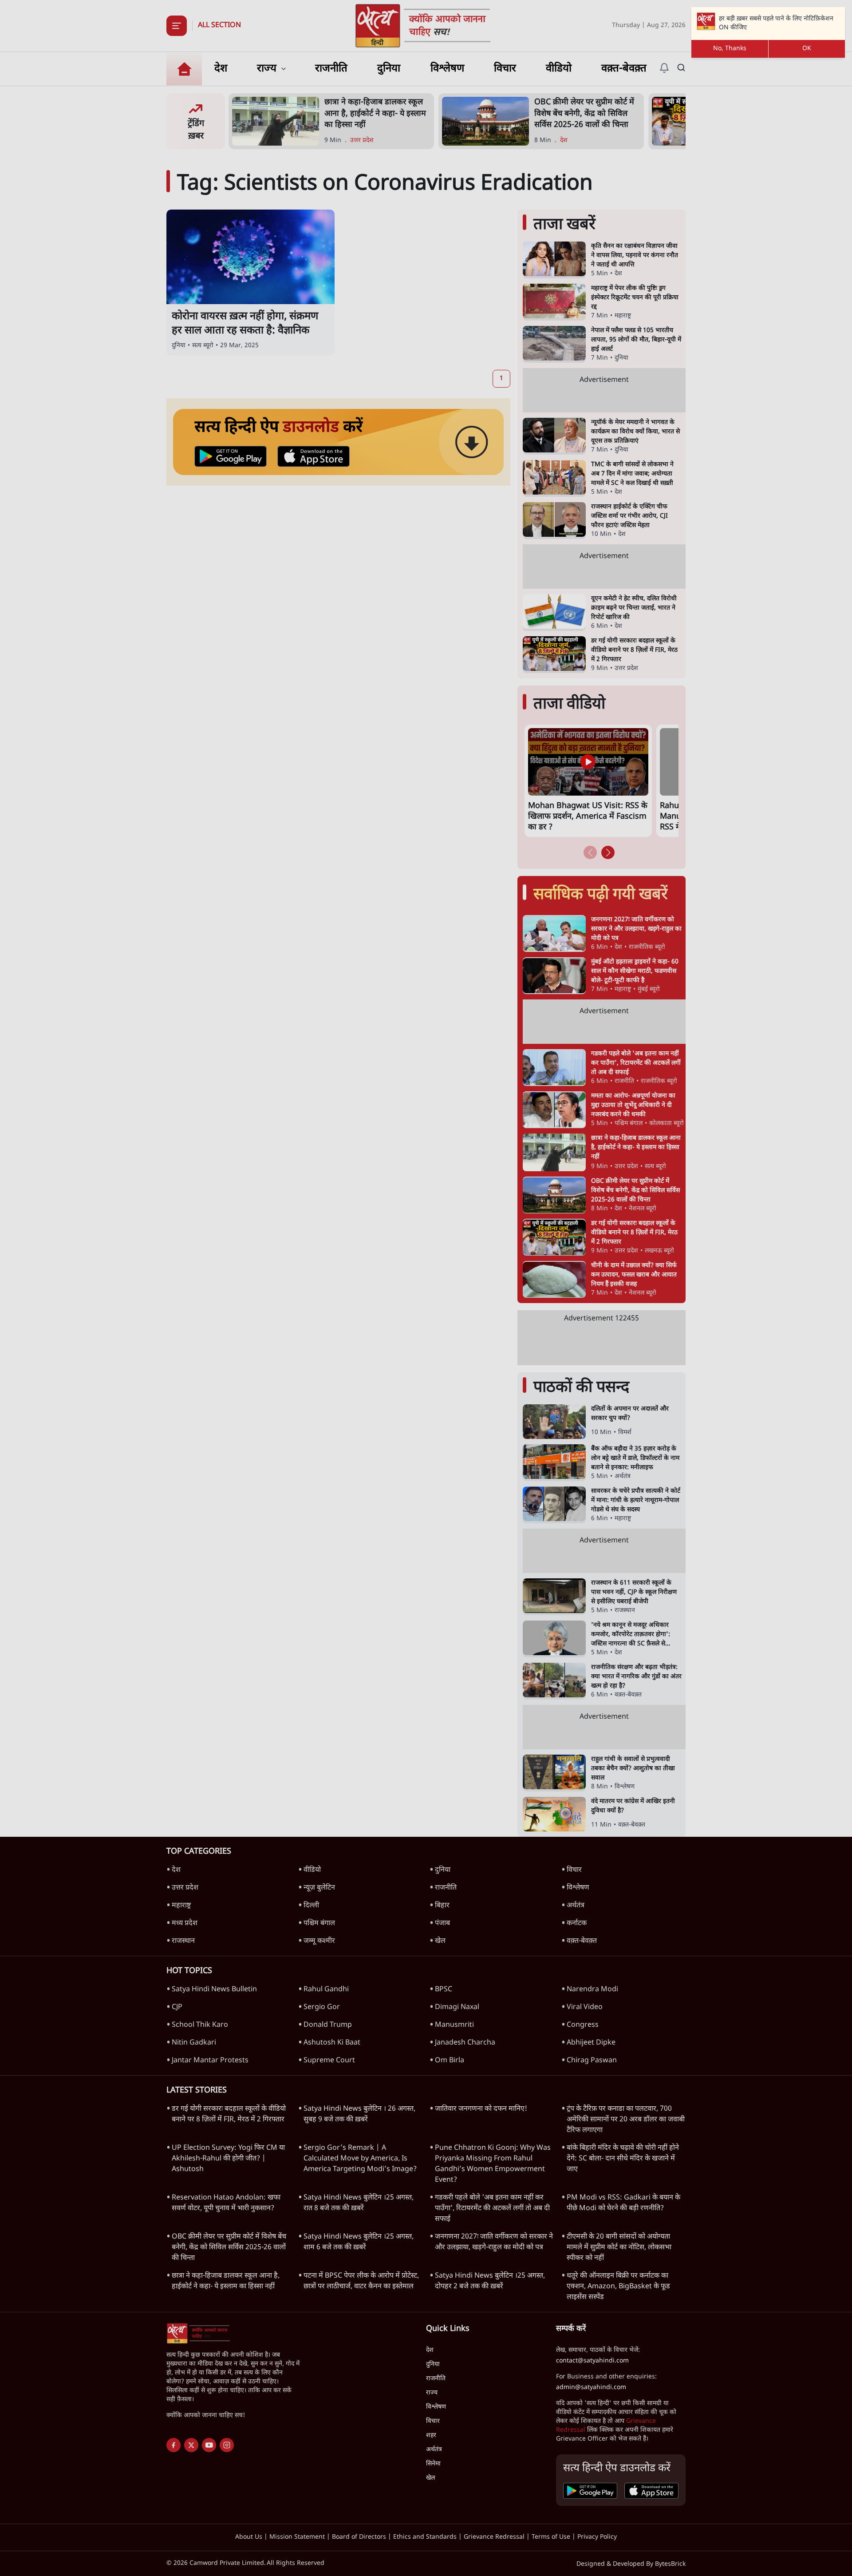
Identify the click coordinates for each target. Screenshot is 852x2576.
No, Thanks (730, 49)
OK (807, 49)
